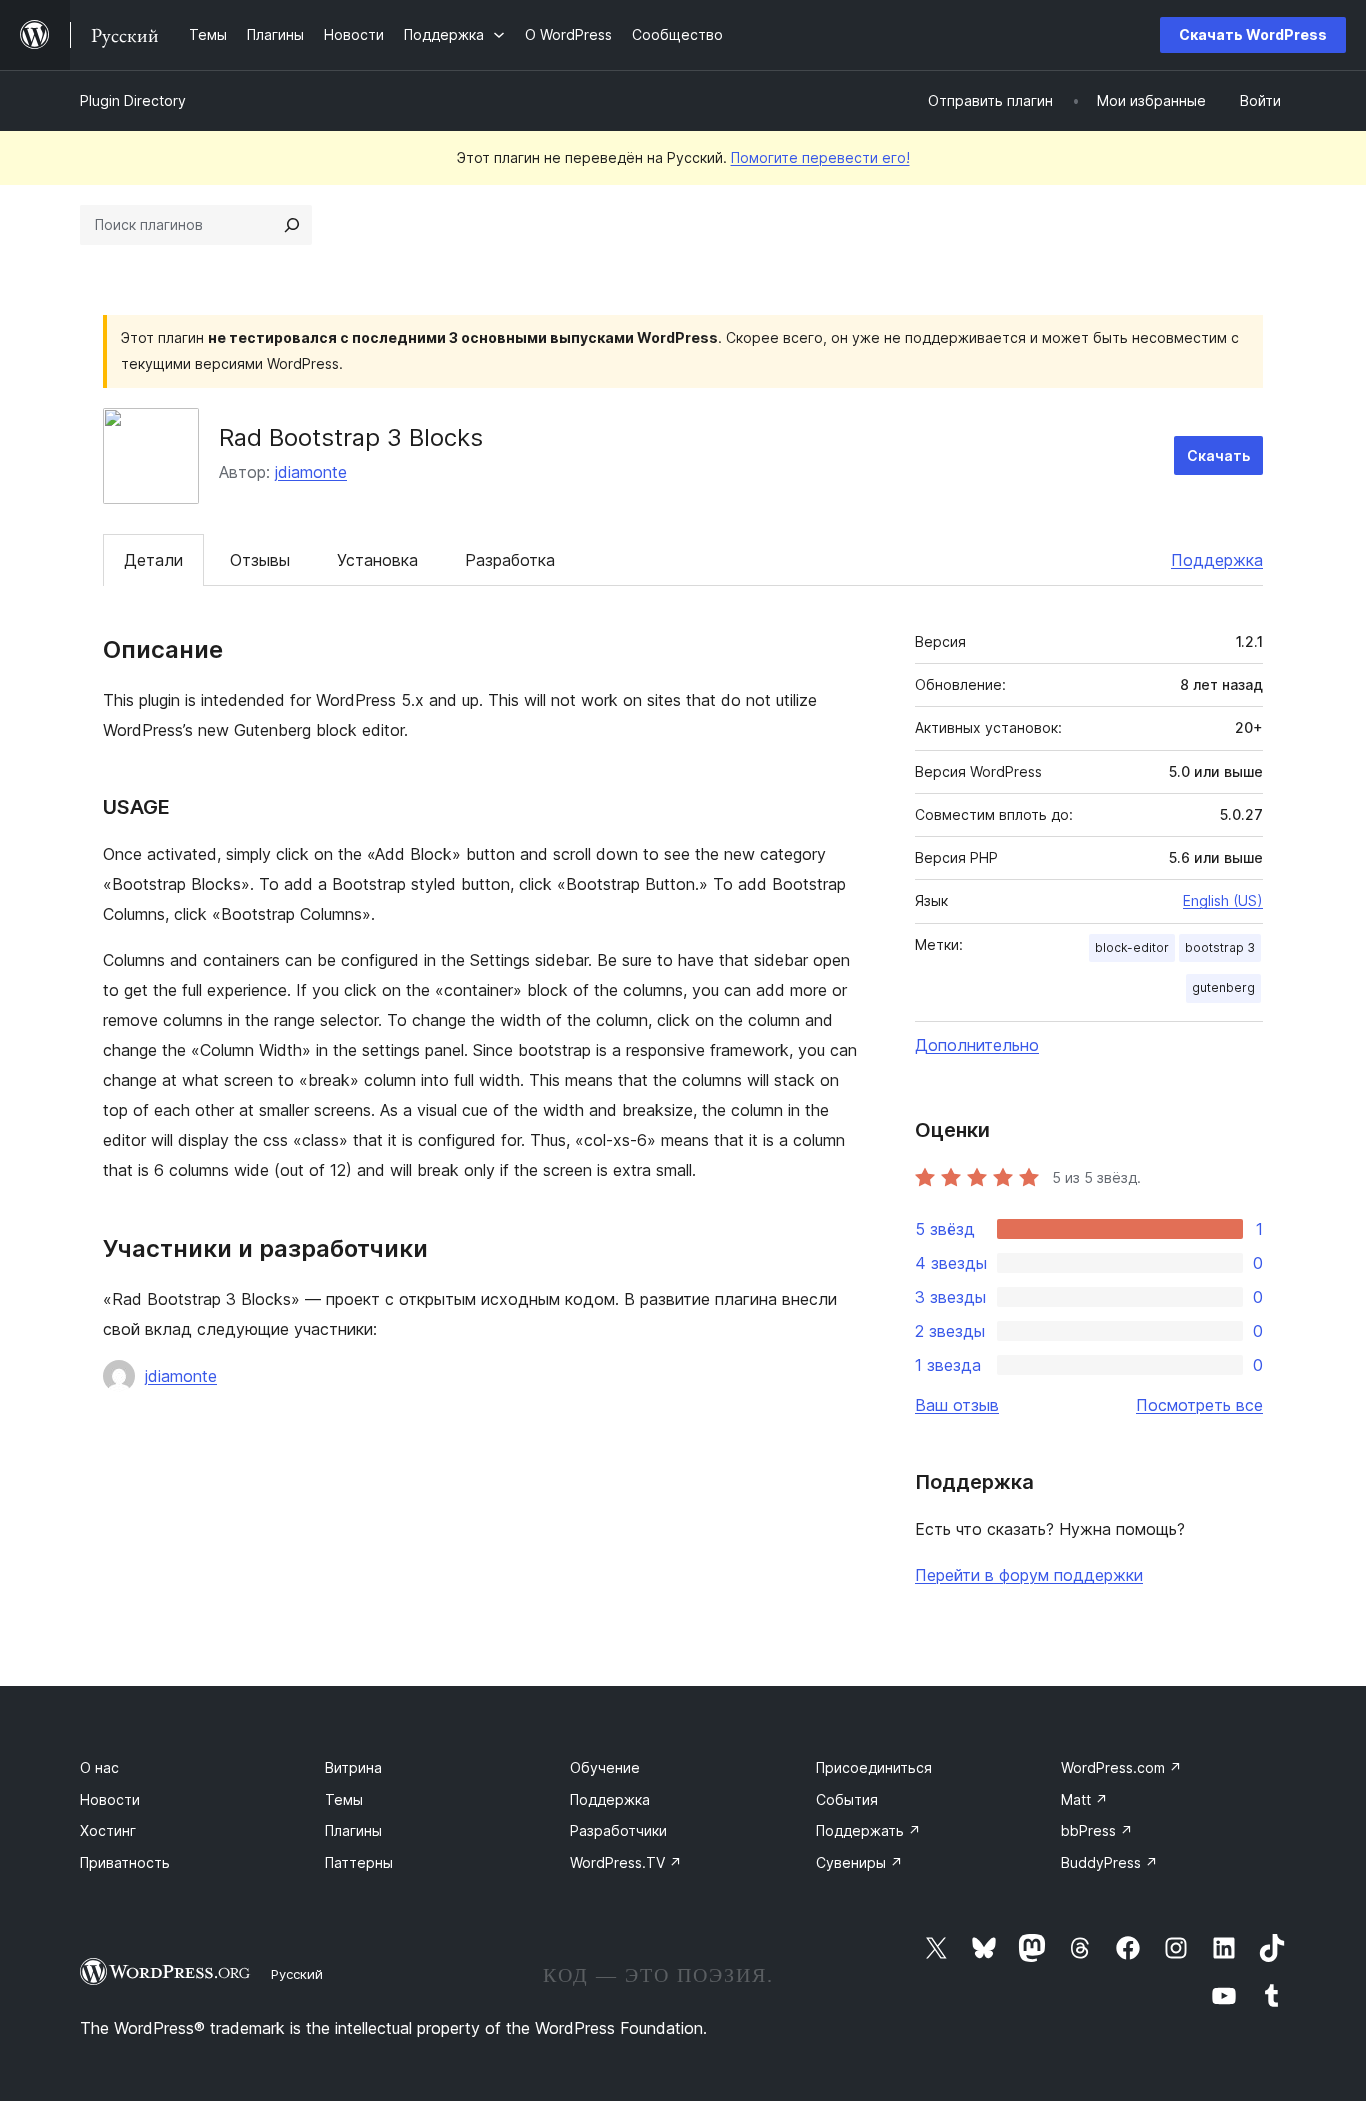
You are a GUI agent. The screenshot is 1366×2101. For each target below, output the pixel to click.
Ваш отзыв (957, 1405)
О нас (99, 1767)
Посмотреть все (1199, 1405)
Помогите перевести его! (820, 157)
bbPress (1097, 1830)
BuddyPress (1109, 1862)
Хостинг (108, 1830)
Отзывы (260, 560)
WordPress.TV (626, 1862)
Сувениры (859, 1862)
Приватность (125, 1862)
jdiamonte (311, 472)
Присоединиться (874, 1767)
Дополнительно (977, 1045)
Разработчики (618, 1830)
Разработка (510, 560)
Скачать (1218, 455)
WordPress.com (1121, 1767)
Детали (153, 560)
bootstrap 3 (1220, 947)
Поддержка (1217, 560)
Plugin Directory (133, 100)
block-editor (1132, 947)
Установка (377, 560)
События (847, 1799)
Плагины (353, 1830)
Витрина (353, 1767)
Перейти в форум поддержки (1029, 1575)
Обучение (605, 1767)
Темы (344, 1799)
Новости (110, 1799)
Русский (297, 1974)
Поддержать (868, 1830)
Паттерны (359, 1862)
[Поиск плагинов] (292, 225)
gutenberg (1223, 987)
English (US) (1223, 900)
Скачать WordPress (1253, 34)
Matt (1084, 1799)
